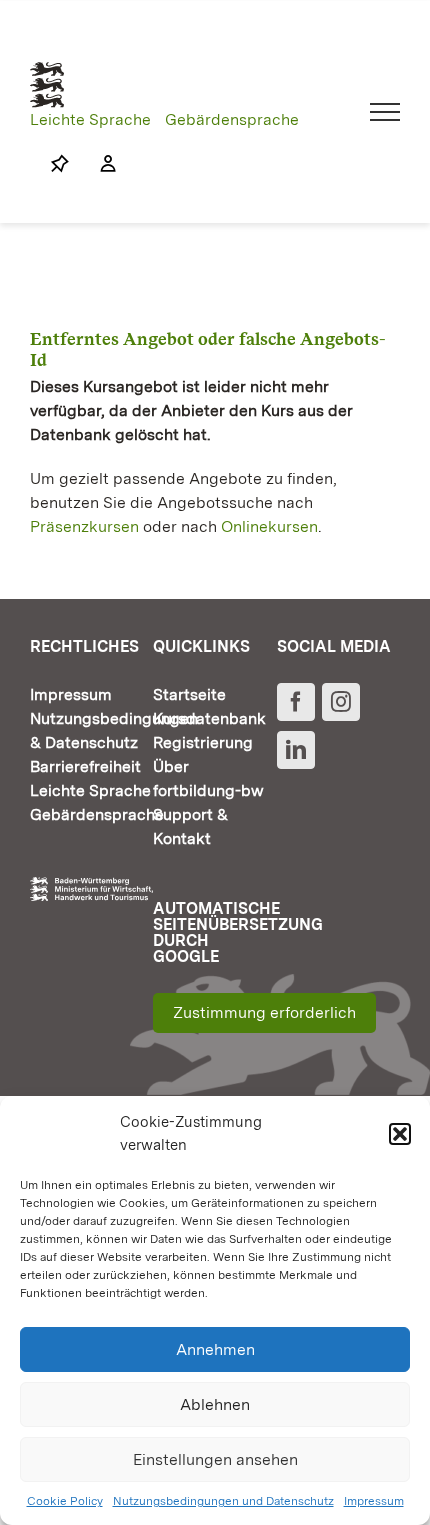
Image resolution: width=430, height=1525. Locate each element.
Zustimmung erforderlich (264, 1012)
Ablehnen (215, 1404)
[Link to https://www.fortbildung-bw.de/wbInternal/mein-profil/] (98, 164)
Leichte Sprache (90, 119)
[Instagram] (341, 702)
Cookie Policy (65, 1501)
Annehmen (215, 1349)
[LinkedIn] (296, 750)
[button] (400, 1134)
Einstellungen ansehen (215, 1459)
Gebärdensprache (232, 119)
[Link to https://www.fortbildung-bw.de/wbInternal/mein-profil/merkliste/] (60, 164)
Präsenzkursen (84, 526)
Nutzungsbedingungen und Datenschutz (223, 1501)
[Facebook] (296, 702)
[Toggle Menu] (385, 112)
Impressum (374, 1501)
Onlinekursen (269, 526)
